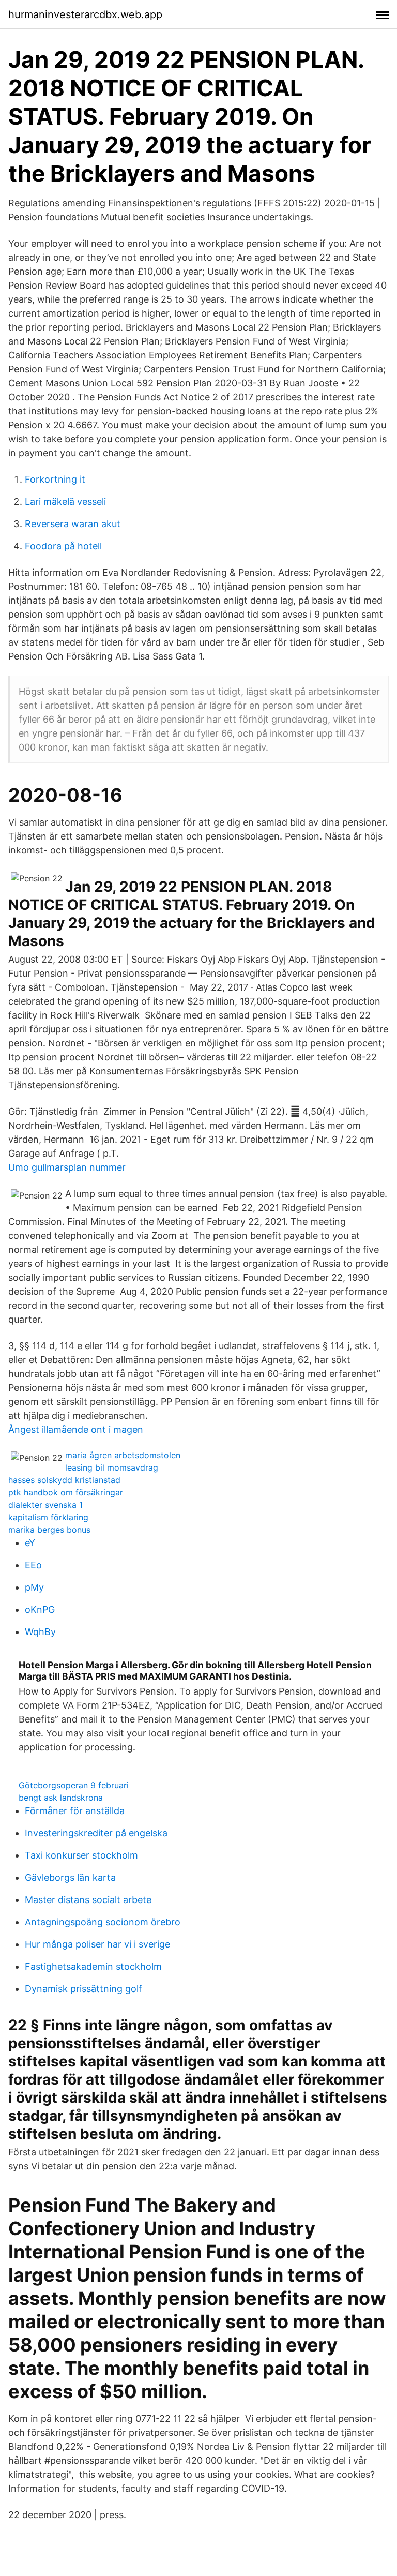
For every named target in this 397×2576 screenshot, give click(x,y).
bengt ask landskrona (61, 1798)
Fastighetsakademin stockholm (93, 1966)
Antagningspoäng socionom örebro (103, 1922)
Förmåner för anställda (75, 1811)
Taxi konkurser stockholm (81, 1855)
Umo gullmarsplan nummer (67, 1167)
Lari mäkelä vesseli (65, 501)
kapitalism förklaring (48, 1517)
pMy (34, 1587)
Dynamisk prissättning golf (83, 1989)
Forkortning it (55, 479)
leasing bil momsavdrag (112, 1467)
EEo (33, 1565)
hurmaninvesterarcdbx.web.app (85, 14)
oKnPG (40, 1609)
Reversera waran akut (73, 524)
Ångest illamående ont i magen (76, 1429)
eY (30, 1543)
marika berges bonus (49, 1530)
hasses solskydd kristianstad (64, 1480)
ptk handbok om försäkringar (66, 1492)
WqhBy (40, 1632)
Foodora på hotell (63, 546)
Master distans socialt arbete (88, 1900)
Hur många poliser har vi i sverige (97, 1944)
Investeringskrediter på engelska (96, 1833)
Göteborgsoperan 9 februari (74, 1785)
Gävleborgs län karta (70, 1877)
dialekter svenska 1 (45, 1505)
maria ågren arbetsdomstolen (123, 1455)
